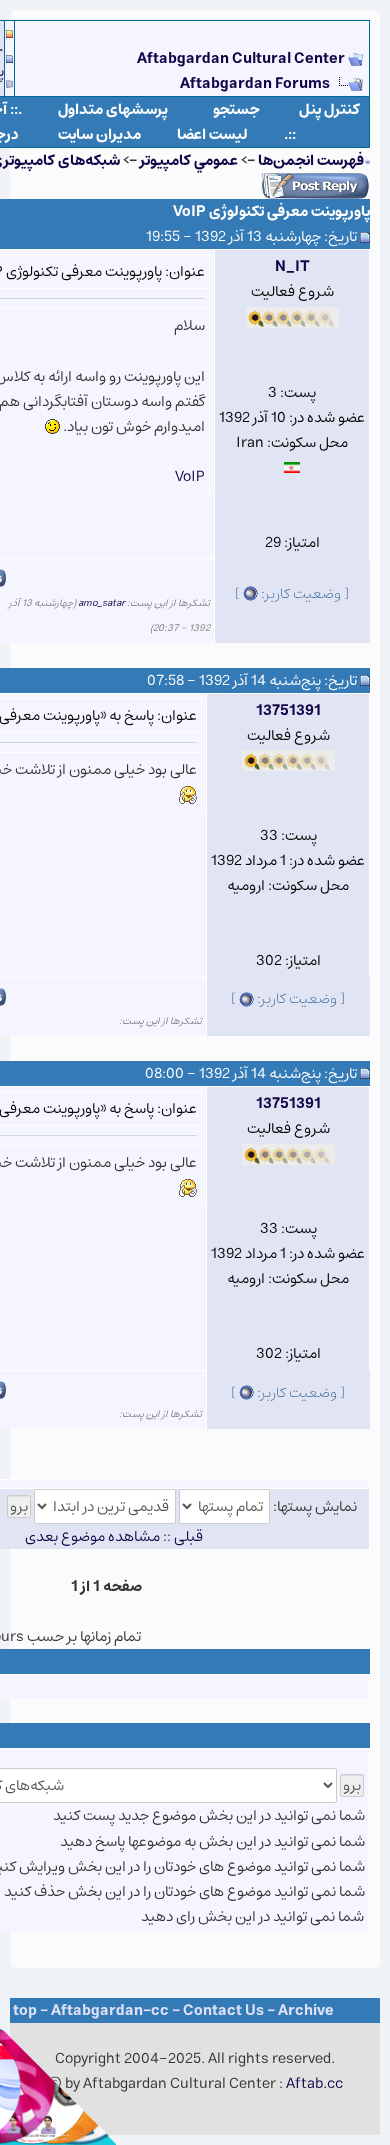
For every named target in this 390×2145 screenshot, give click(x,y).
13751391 (288, 710)
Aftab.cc (314, 2083)
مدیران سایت (99, 134)
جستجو (236, 109)
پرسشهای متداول (113, 109)
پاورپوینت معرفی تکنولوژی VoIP (271, 211)
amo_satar (101, 603)
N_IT (292, 266)
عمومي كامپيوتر (189, 160)
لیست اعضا (212, 134)
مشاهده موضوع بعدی (92, 1536)
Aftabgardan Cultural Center (242, 58)
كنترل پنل (329, 109)
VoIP (190, 476)
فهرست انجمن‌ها (311, 160)
